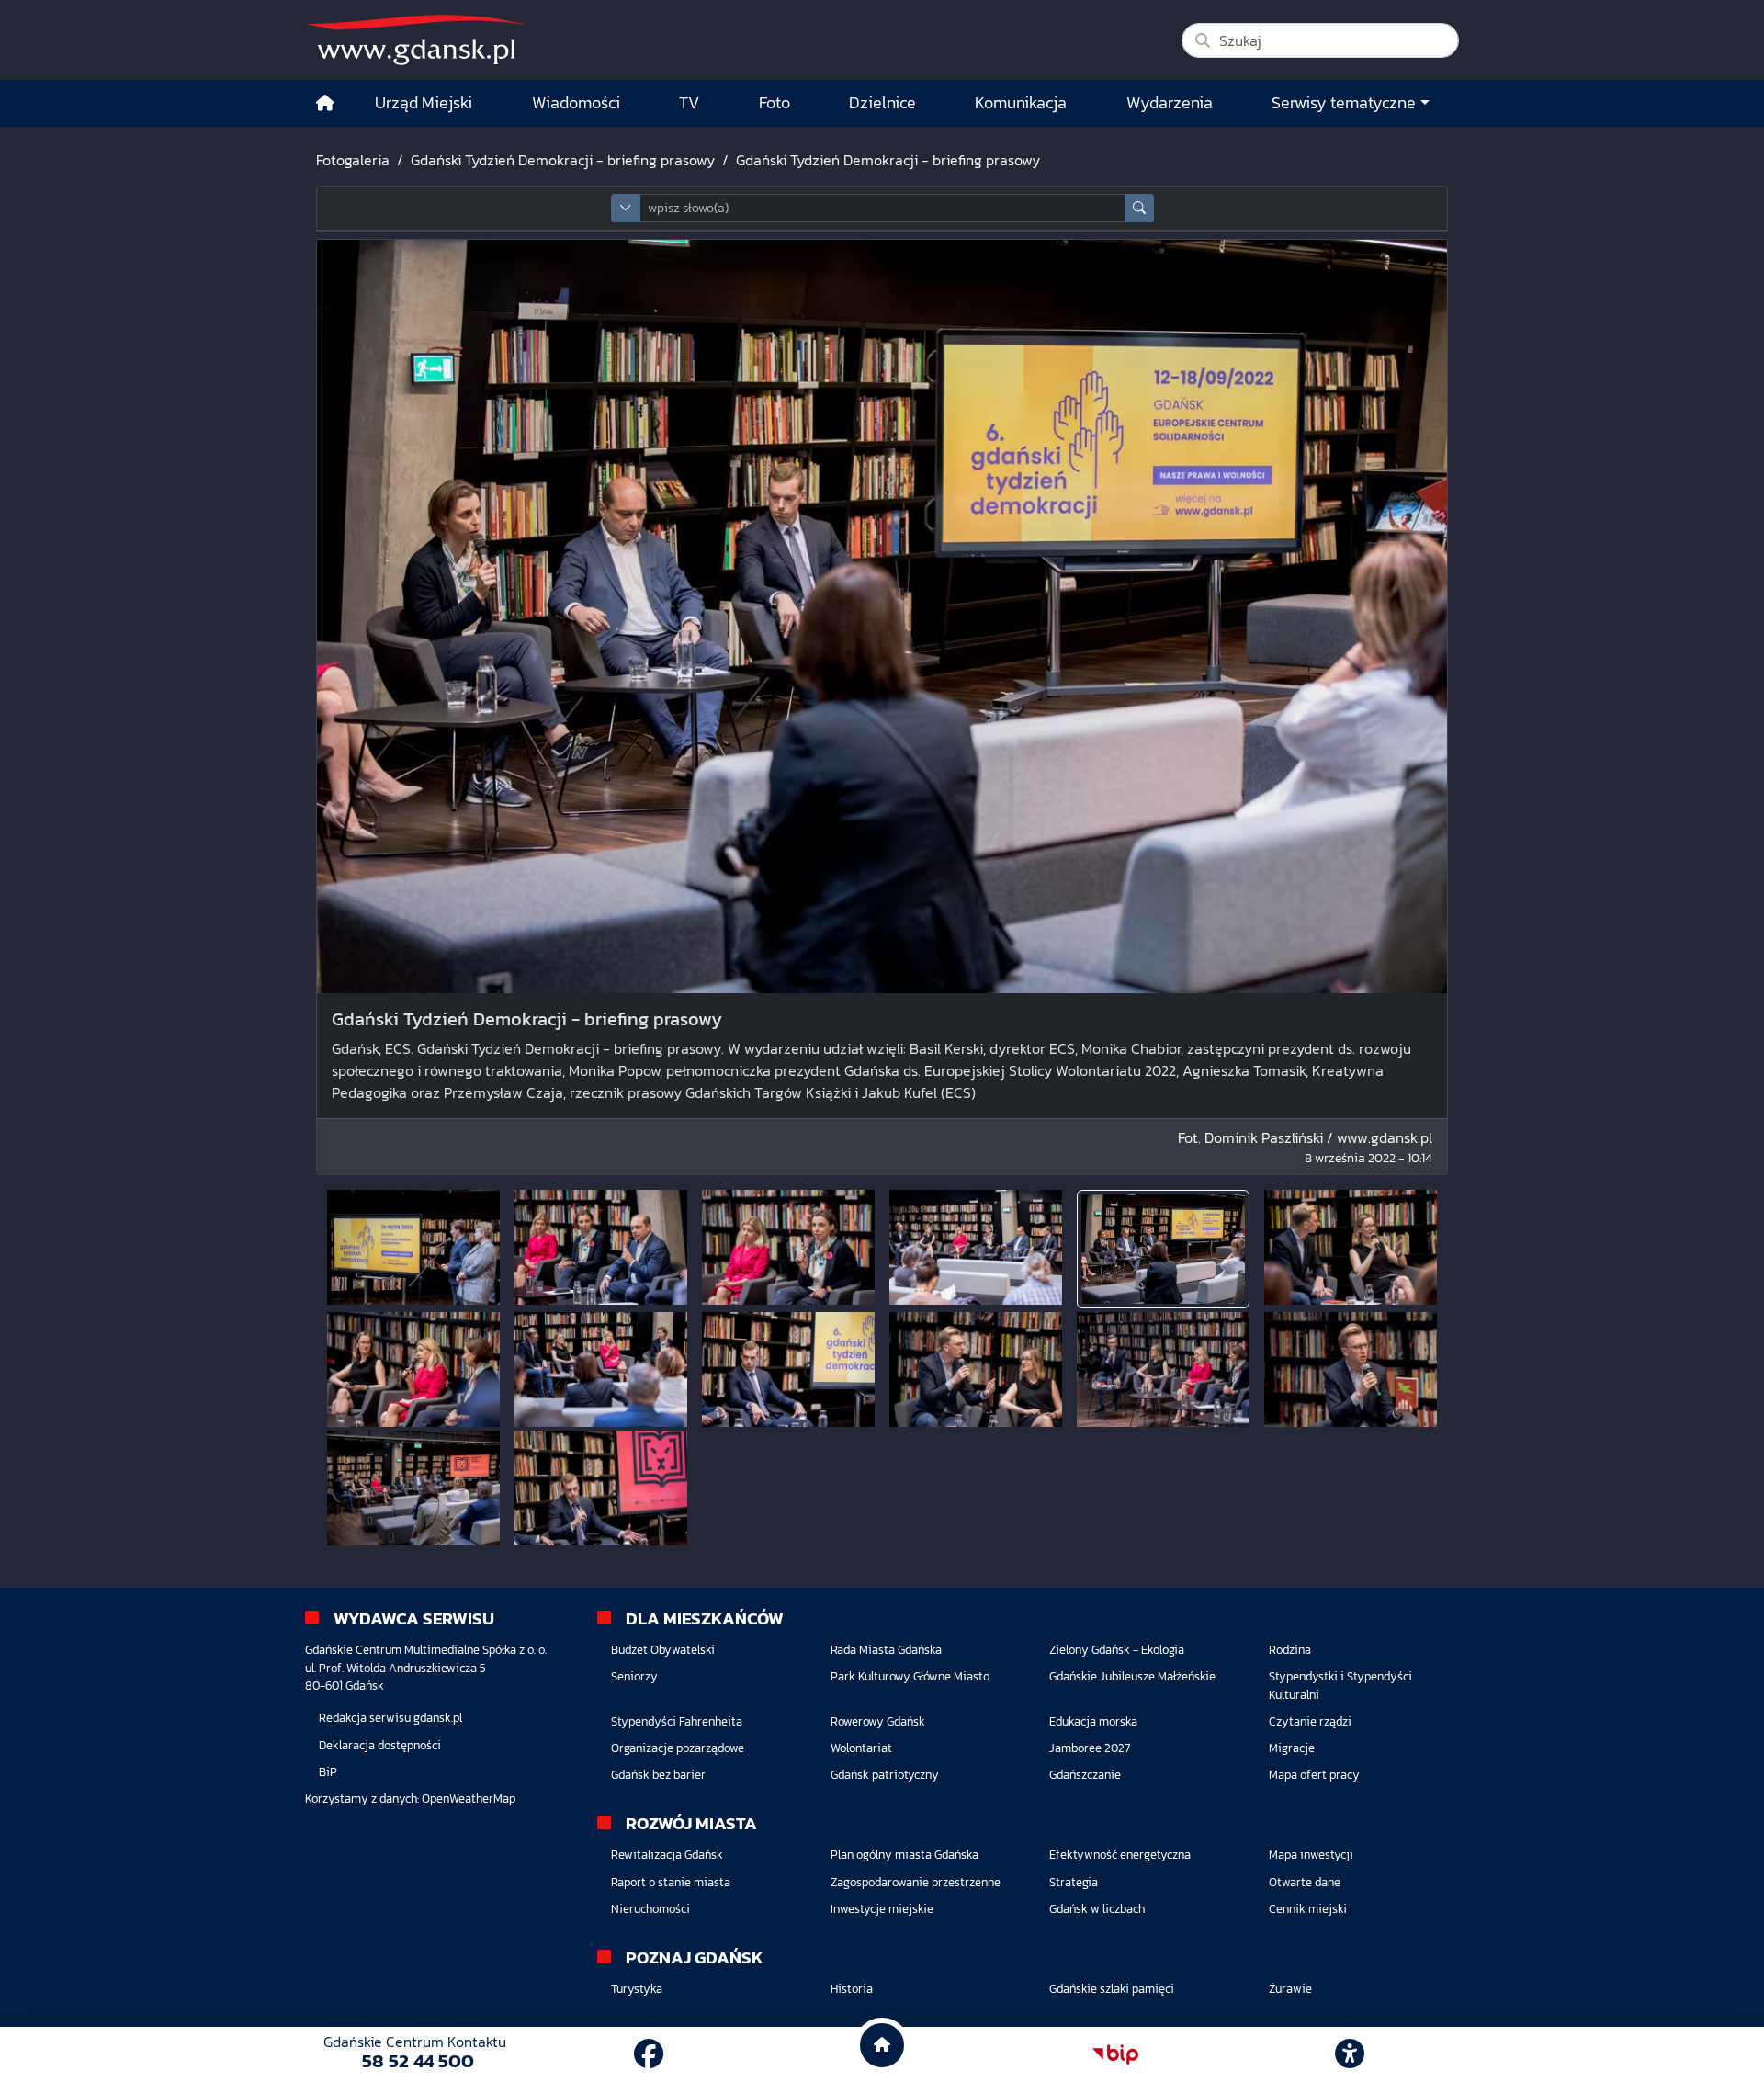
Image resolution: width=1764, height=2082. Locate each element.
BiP (328, 1772)
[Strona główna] (325, 103)
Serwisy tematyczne (1344, 103)
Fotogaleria (353, 160)
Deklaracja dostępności (380, 1745)
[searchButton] (1139, 208)
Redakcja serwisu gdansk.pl (390, 1718)
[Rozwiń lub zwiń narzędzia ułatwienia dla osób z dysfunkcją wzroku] (1350, 2054)
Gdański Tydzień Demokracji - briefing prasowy (563, 160)
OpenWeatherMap (469, 1799)
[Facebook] (649, 2054)
